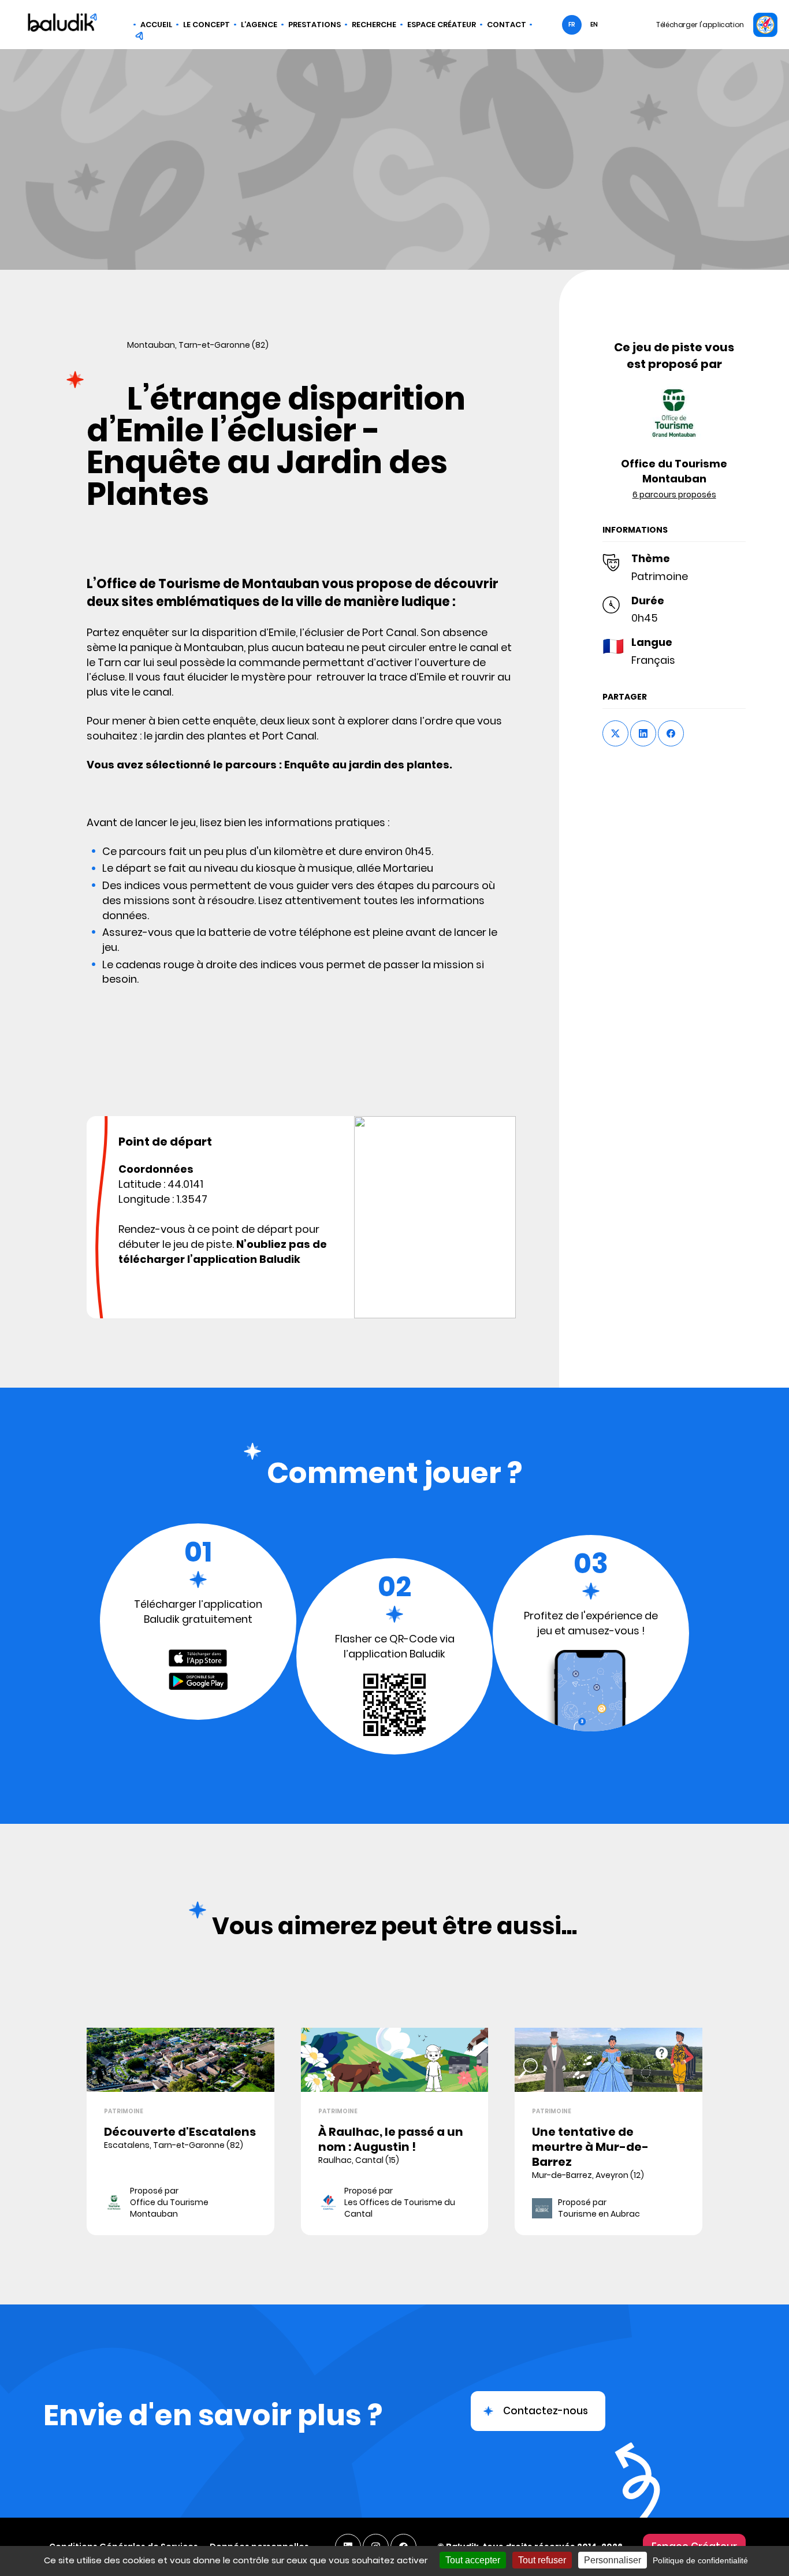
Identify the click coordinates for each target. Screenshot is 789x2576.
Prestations (315, 25)
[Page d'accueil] (62, 24)
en (594, 25)
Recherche (374, 25)
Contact (507, 25)
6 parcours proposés (674, 495)
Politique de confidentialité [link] (700, 2560)
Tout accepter (473, 2560)
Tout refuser (542, 2560)
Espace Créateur (442, 25)
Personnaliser (613, 2560)
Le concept (206, 25)
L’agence (259, 25)
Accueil (156, 25)
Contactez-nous (546, 2411)
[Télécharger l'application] (765, 25)
